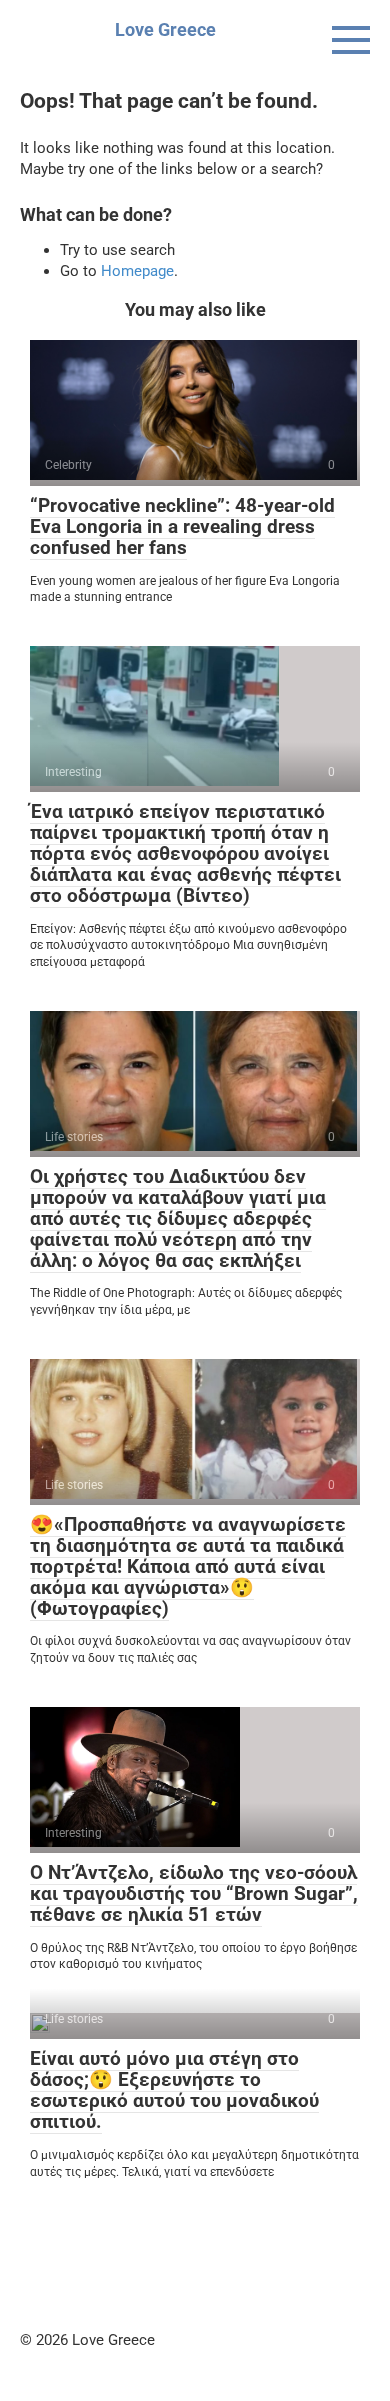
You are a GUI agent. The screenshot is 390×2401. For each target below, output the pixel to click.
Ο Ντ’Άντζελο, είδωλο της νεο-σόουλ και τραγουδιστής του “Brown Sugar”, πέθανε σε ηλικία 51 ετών (194, 1893)
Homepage (137, 271)
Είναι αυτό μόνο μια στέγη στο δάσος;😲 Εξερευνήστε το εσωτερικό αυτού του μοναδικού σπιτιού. (174, 2090)
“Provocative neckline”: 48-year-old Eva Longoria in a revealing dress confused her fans (182, 526)
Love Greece (165, 29)
